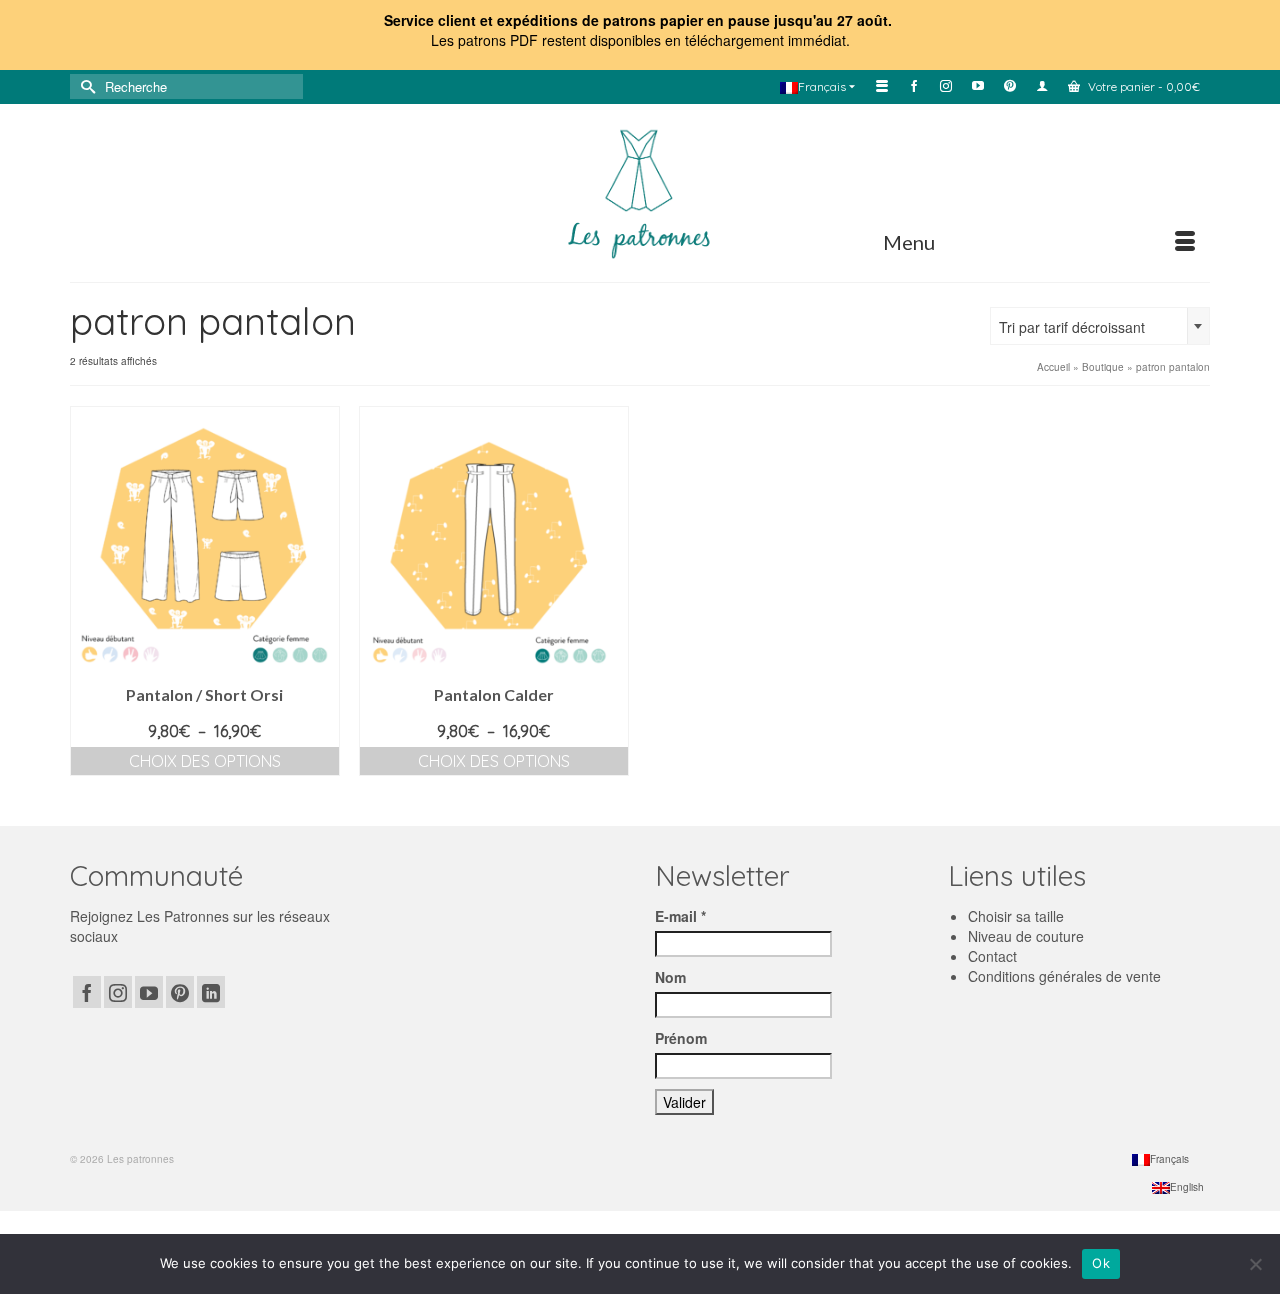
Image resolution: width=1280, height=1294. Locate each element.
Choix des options (205, 761)
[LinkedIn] (211, 992)
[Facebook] (87, 992)
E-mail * (680, 916)
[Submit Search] (85, 86)
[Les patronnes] (640, 191)
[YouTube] (149, 992)
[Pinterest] (180, 992)
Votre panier (1142, 86)
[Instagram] (118, 992)
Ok (1101, 1263)
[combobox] (1100, 326)
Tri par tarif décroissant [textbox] (1072, 327)
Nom (670, 977)
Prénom (681, 1038)
